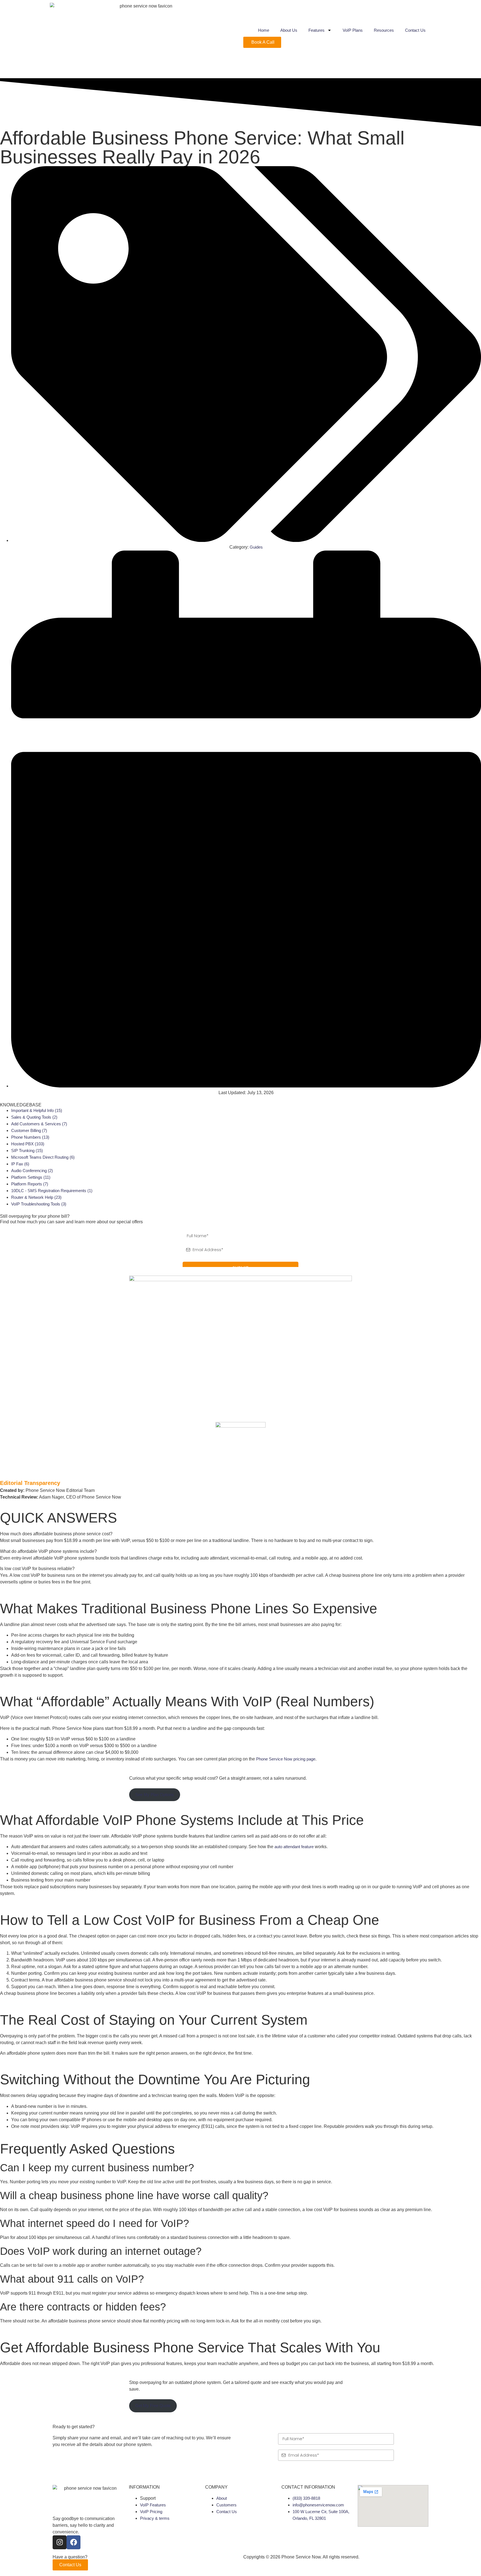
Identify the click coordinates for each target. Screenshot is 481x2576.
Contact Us (415, 30)
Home (264, 30)
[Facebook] (73, 2542)
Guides (256, 547)
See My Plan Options (155, 1795)
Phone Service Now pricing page (286, 1759)
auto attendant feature (294, 1847)
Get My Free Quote (153, 2406)
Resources (384, 30)
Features (316, 30)
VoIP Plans (353, 30)
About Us (289, 30)
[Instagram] (60, 2542)
